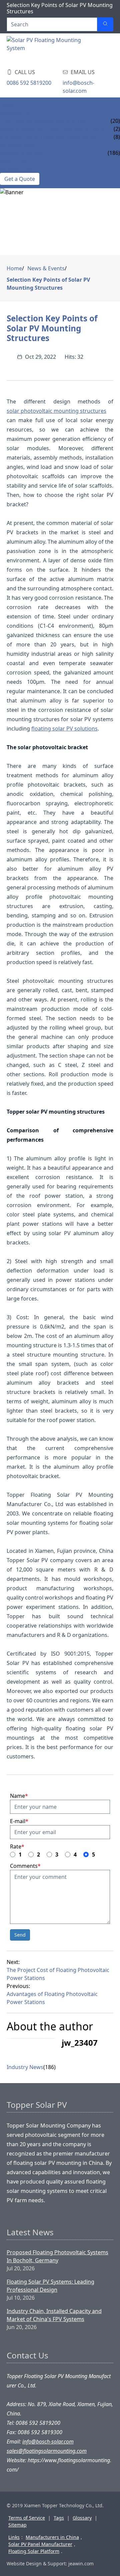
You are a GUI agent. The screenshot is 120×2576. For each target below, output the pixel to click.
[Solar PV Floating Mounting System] (44, 49)
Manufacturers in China (52, 2537)
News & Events (20, 145)
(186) (49, 2067)
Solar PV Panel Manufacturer (40, 2544)
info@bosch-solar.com (78, 87)
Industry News (21, 153)
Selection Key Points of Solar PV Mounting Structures (48, 284)
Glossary (82, 2518)
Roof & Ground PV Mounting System (53, 129)
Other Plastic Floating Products (48, 137)
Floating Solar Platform (34, 2551)
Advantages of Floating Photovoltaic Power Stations (52, 1998)
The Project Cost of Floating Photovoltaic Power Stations (58, 1974)
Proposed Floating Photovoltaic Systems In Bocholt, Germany (57, 2256)
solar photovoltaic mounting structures (56, 411)
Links (14, 2537)
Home (8, 105)
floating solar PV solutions (64, 729)
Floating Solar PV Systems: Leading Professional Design (50, 2286)
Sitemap (17, 2525)
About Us (13, 161)
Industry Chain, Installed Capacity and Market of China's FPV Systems (54, 2315)
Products (14, 113)
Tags (59, 2518)
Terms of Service (27, 2518)
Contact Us (16, 169)
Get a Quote (20, 179)
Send (20, 1935)
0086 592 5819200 (29, 83)
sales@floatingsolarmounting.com (47, 2451)
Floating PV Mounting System (43, 121)
